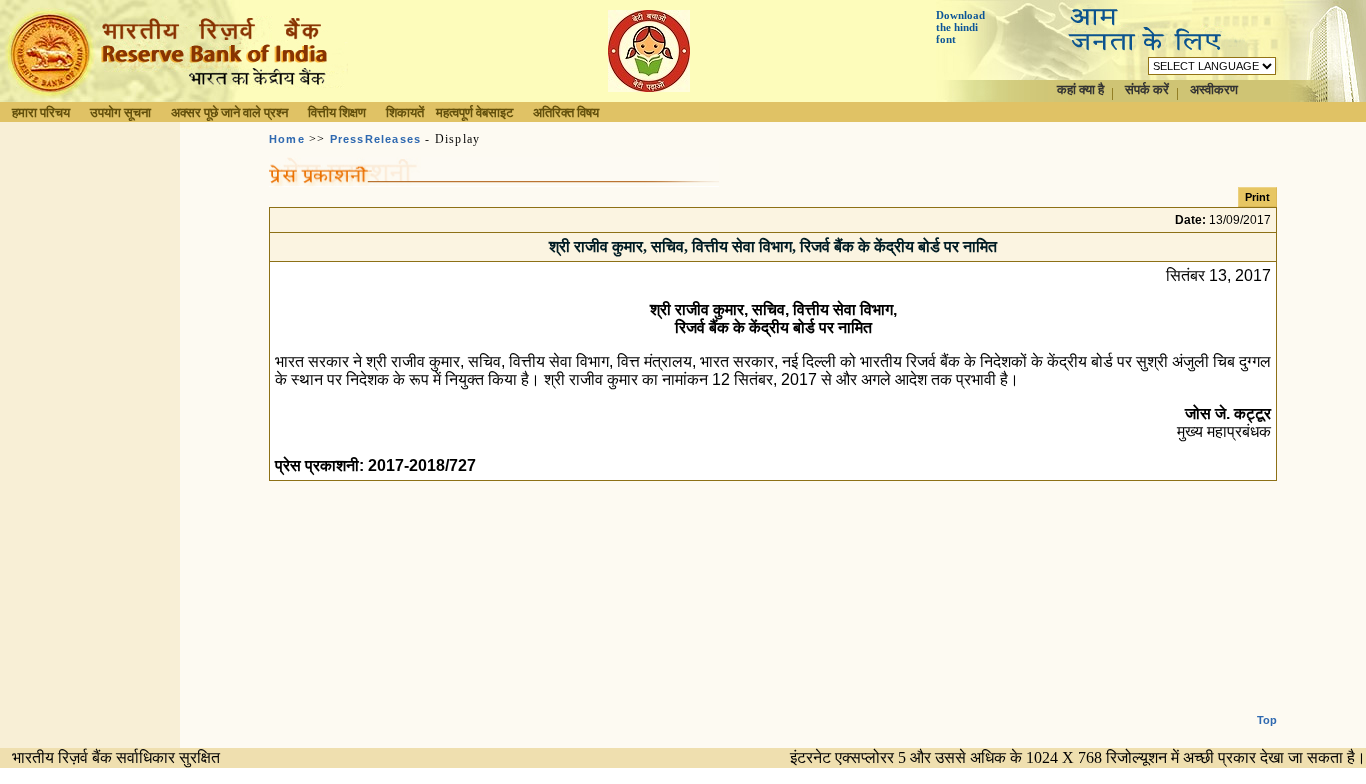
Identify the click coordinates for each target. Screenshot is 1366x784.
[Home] (174, 96)
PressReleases (376, 139)
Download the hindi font (960, 27)
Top (1267, 720)
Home (287, 139)
